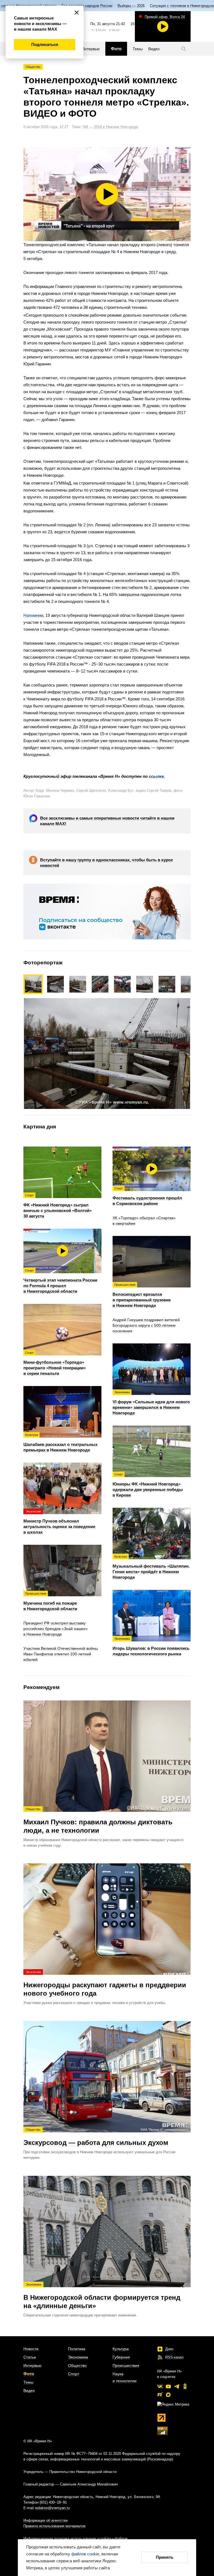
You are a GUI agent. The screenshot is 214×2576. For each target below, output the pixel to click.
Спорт (74, 2374)
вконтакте (160, 2386)
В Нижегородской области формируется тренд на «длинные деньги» (102, 2296)
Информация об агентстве (46, 2520)
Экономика (78, 2357)
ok (185, 2386)
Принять (165, 2557)
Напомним (33, 615)
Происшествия (126, 2365)
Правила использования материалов (54, 2526)
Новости (31, 2349)
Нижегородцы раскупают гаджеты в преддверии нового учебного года (105, 1984)
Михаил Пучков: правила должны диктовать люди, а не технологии (98, 1821)
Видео (29, 2391)
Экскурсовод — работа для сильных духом (96, 2137)
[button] (58, 984)
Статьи (30, 2357)
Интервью (32, 2365)
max (168, 2395)
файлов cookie (85, 2554)
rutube (160, 2395)
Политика (77, 2349)
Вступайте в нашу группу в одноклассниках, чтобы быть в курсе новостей (106, 863)
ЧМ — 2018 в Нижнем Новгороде (110, 127)
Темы (28, 2382)
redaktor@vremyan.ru (52, 2508)
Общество (33, 67)
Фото (29, 2374)
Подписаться (45, 44)
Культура (121, 2349)
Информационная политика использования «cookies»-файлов (76, 2539)
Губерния (121, 2357)
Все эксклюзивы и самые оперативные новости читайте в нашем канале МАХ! (107, 821)
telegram (177, 2386)
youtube (168, 2386)
